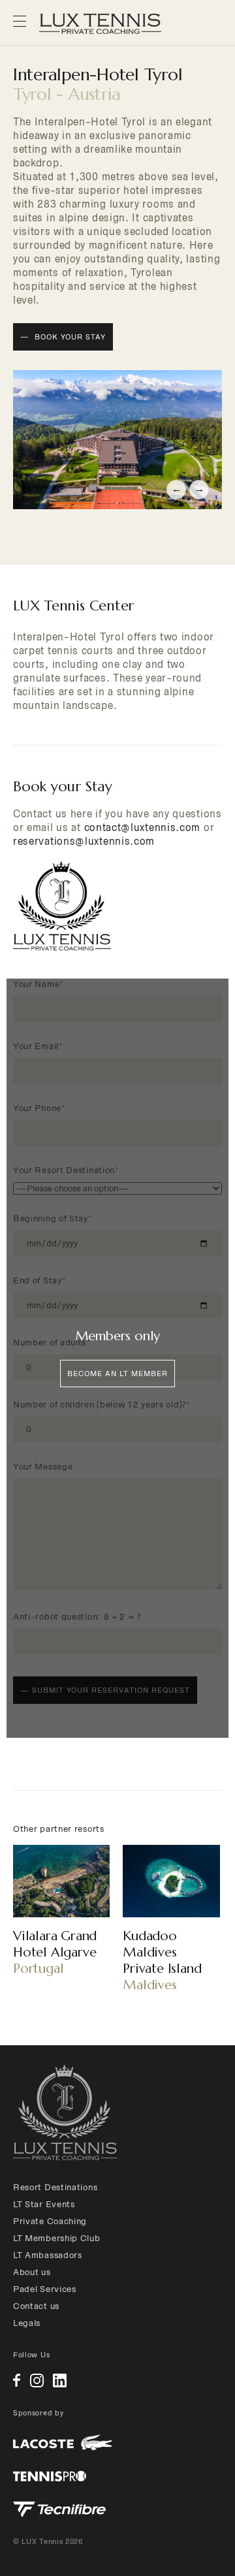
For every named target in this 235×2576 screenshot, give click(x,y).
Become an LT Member (117, 1374)
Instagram (37, 2380)
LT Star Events (44, 2204)
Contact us (36, 2306)
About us (32, 2272)
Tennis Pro (50, 2476)
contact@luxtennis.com (143, 827)
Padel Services (45, 2289)
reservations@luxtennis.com (84, 841)
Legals (27, 2323)
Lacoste (63, 2442)
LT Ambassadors (48, 2255)
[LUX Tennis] (65, 2113)
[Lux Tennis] (100, 24)
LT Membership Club (57, 2238)
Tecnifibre (59, 2509)
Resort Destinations (55, 2187)
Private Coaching (50, 2221)
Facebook (17, 2380)
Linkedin (60, 2380)
